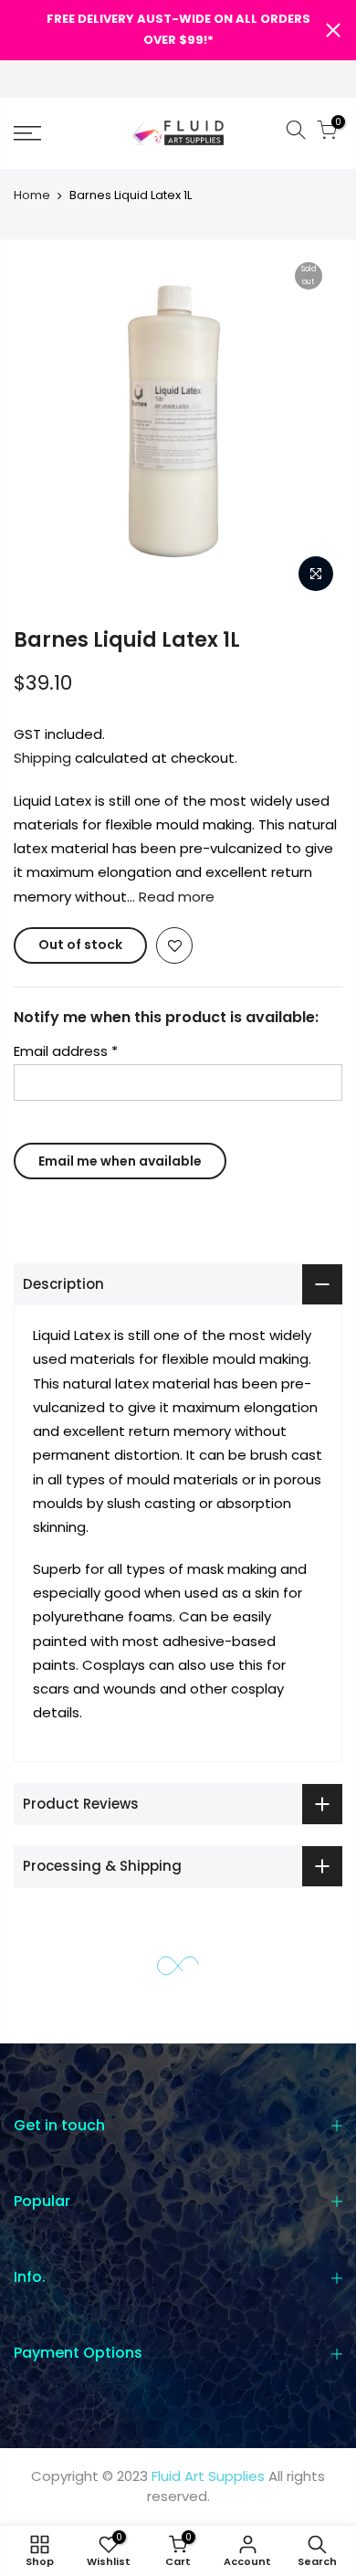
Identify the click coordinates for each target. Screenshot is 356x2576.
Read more (175, 897)
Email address (66, 1051)
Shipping (42, 758)
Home (32, 195)
